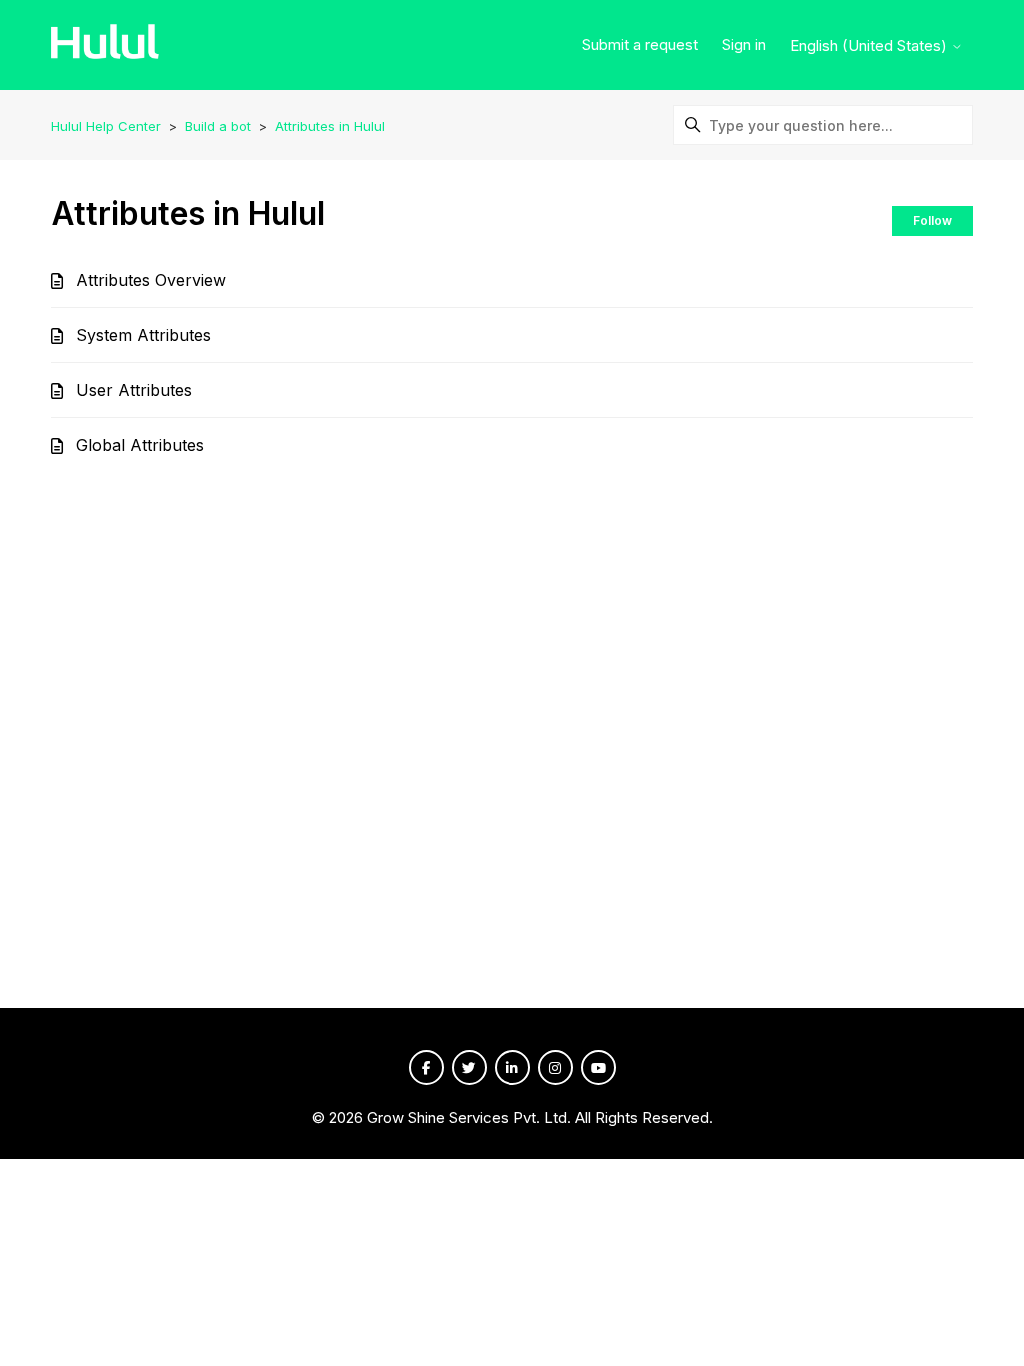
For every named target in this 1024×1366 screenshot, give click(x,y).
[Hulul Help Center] (104, 45)
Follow (932, 220)
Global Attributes (140, 445)
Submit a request (640, 44)
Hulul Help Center (106, 126)
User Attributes (134, 390)
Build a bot (218, 126)
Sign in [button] (744, 44)
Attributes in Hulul (330, 126)
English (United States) (870, 45)
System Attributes (143, 335)
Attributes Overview (151, 280)
